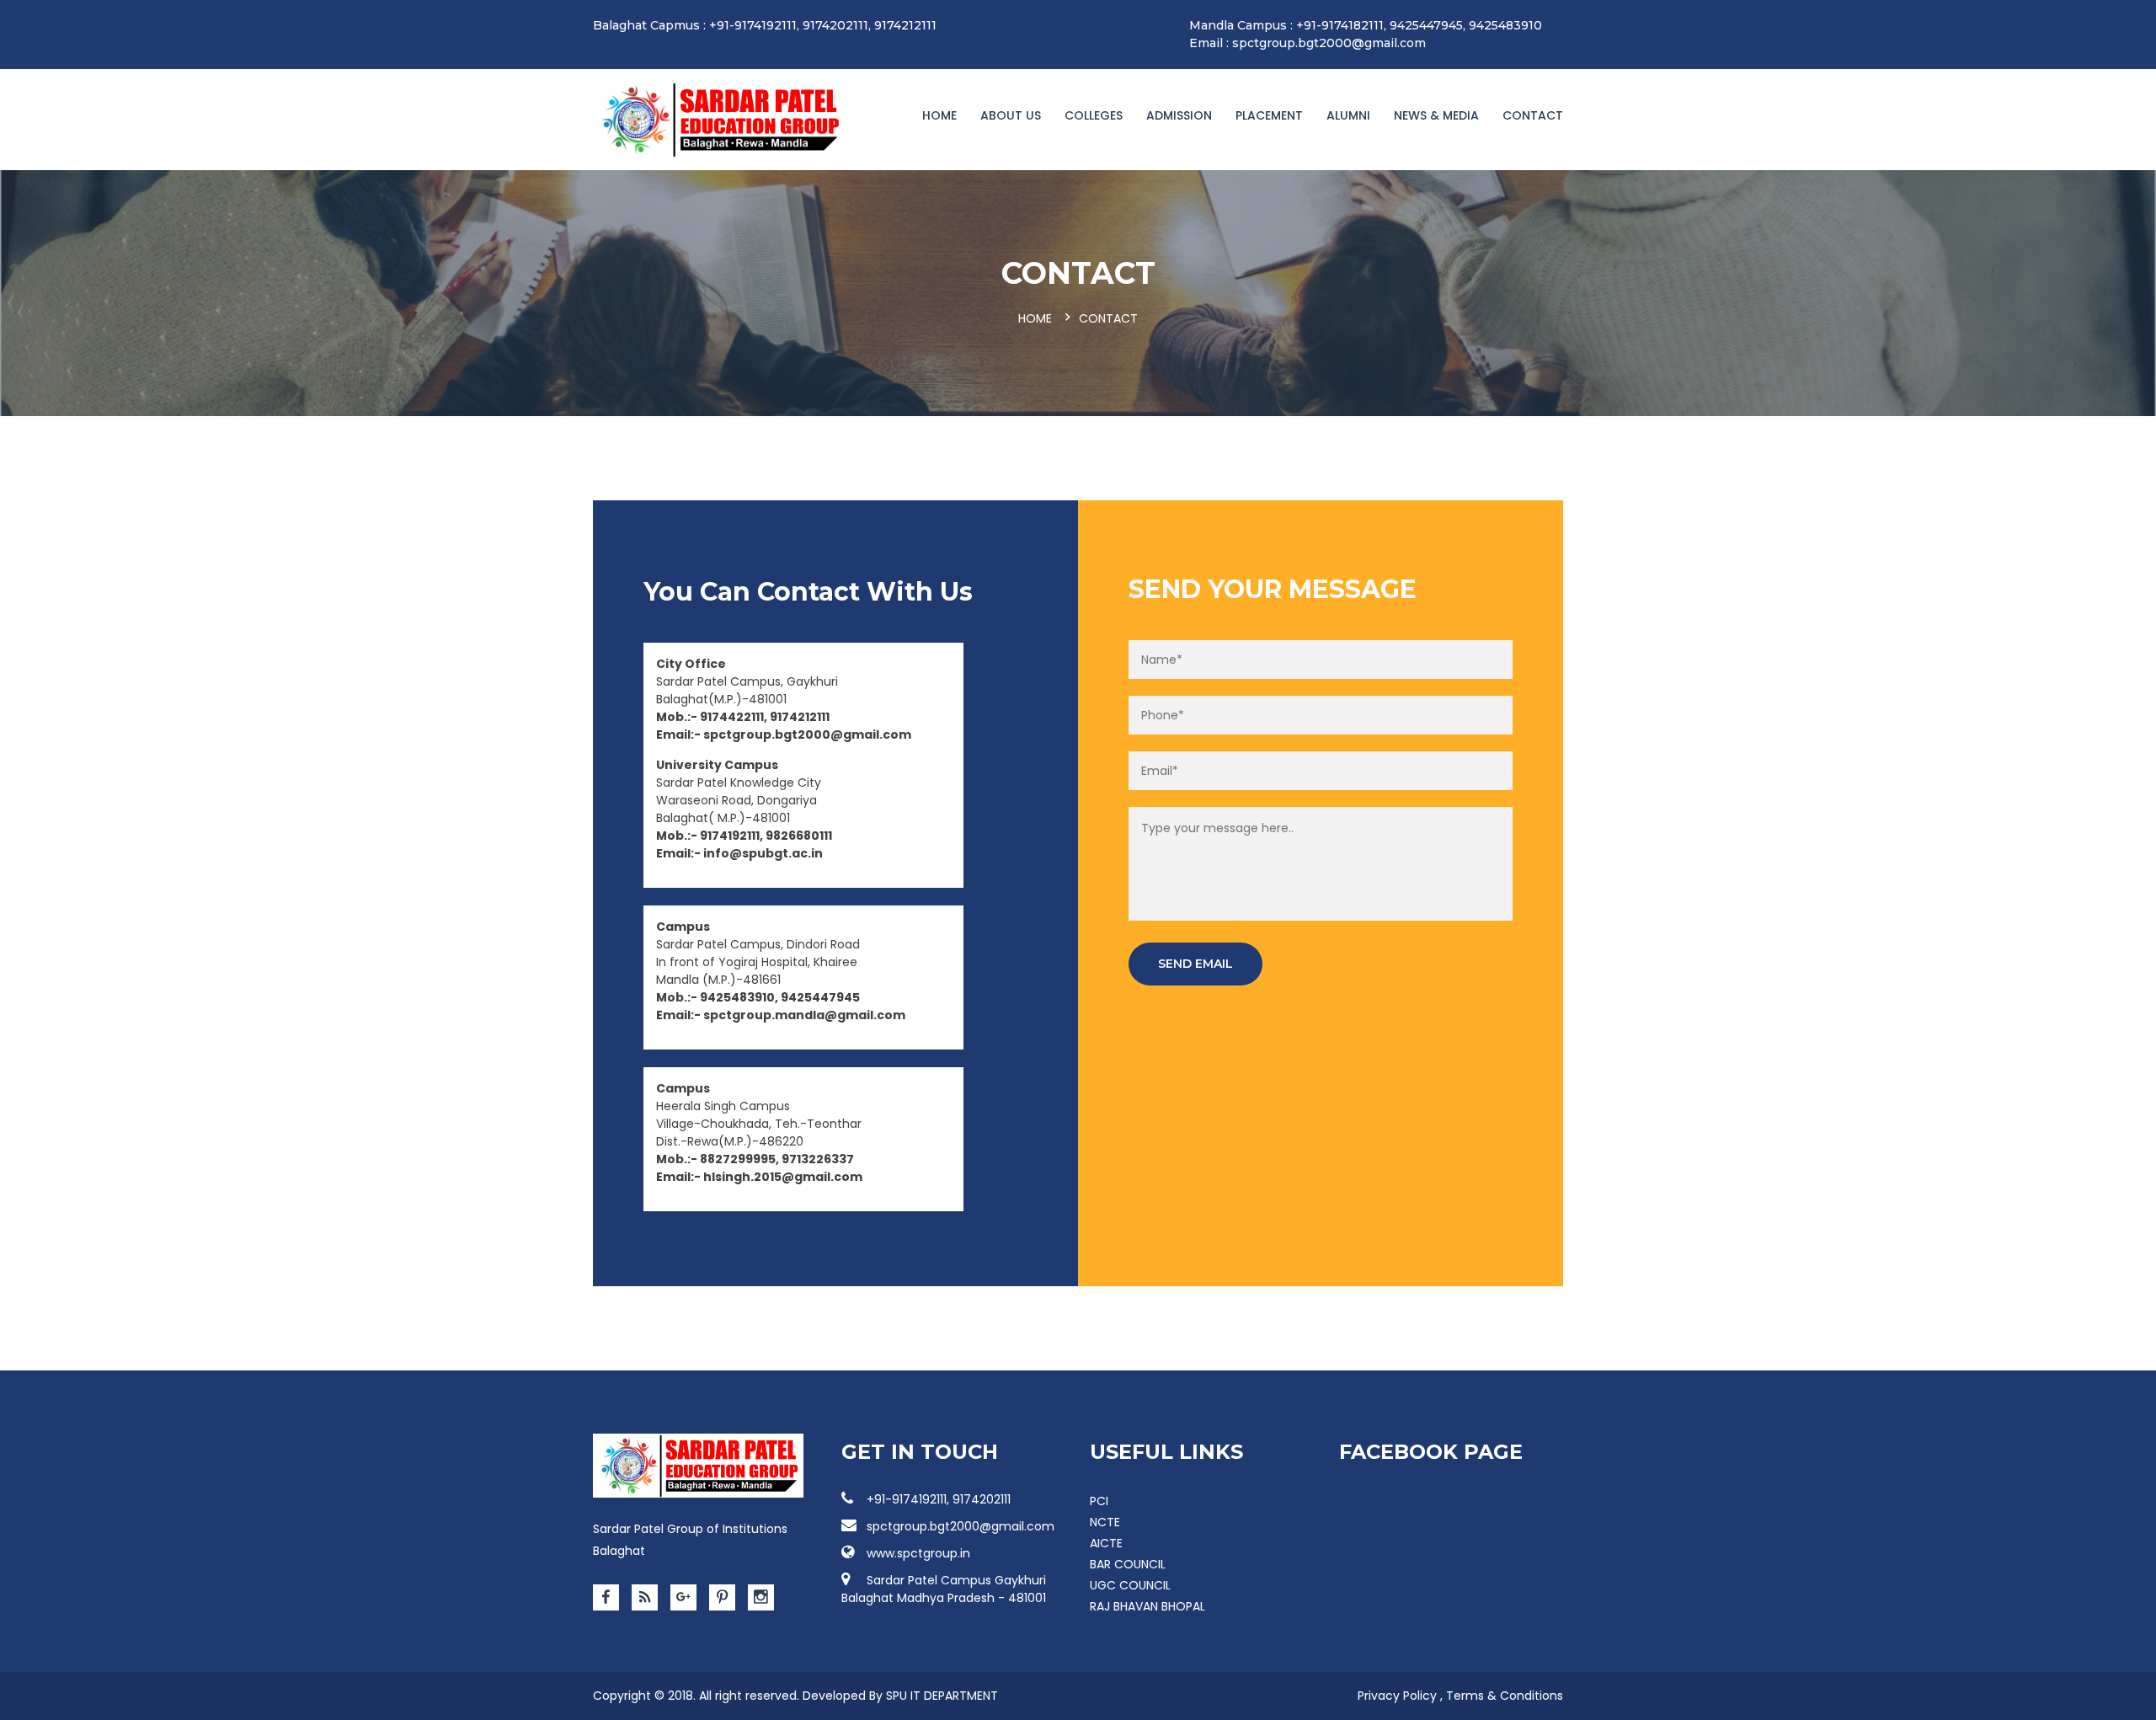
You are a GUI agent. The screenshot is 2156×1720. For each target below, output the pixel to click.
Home (939, 115)
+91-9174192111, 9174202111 (939, 1499)
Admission (1179, 115)
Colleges (1094, 115)
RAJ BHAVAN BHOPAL (1147, 1606)
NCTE (1105, 1522)
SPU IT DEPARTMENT (942, 1696)
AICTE (1106, 1543)
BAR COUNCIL (1128, 1564)
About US (1011, 115)
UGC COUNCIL (1130, 1585)
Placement (1269, 115)
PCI (1099, 1501)
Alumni (1348, 115)
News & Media (1436, 115)
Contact (1533, 115)
